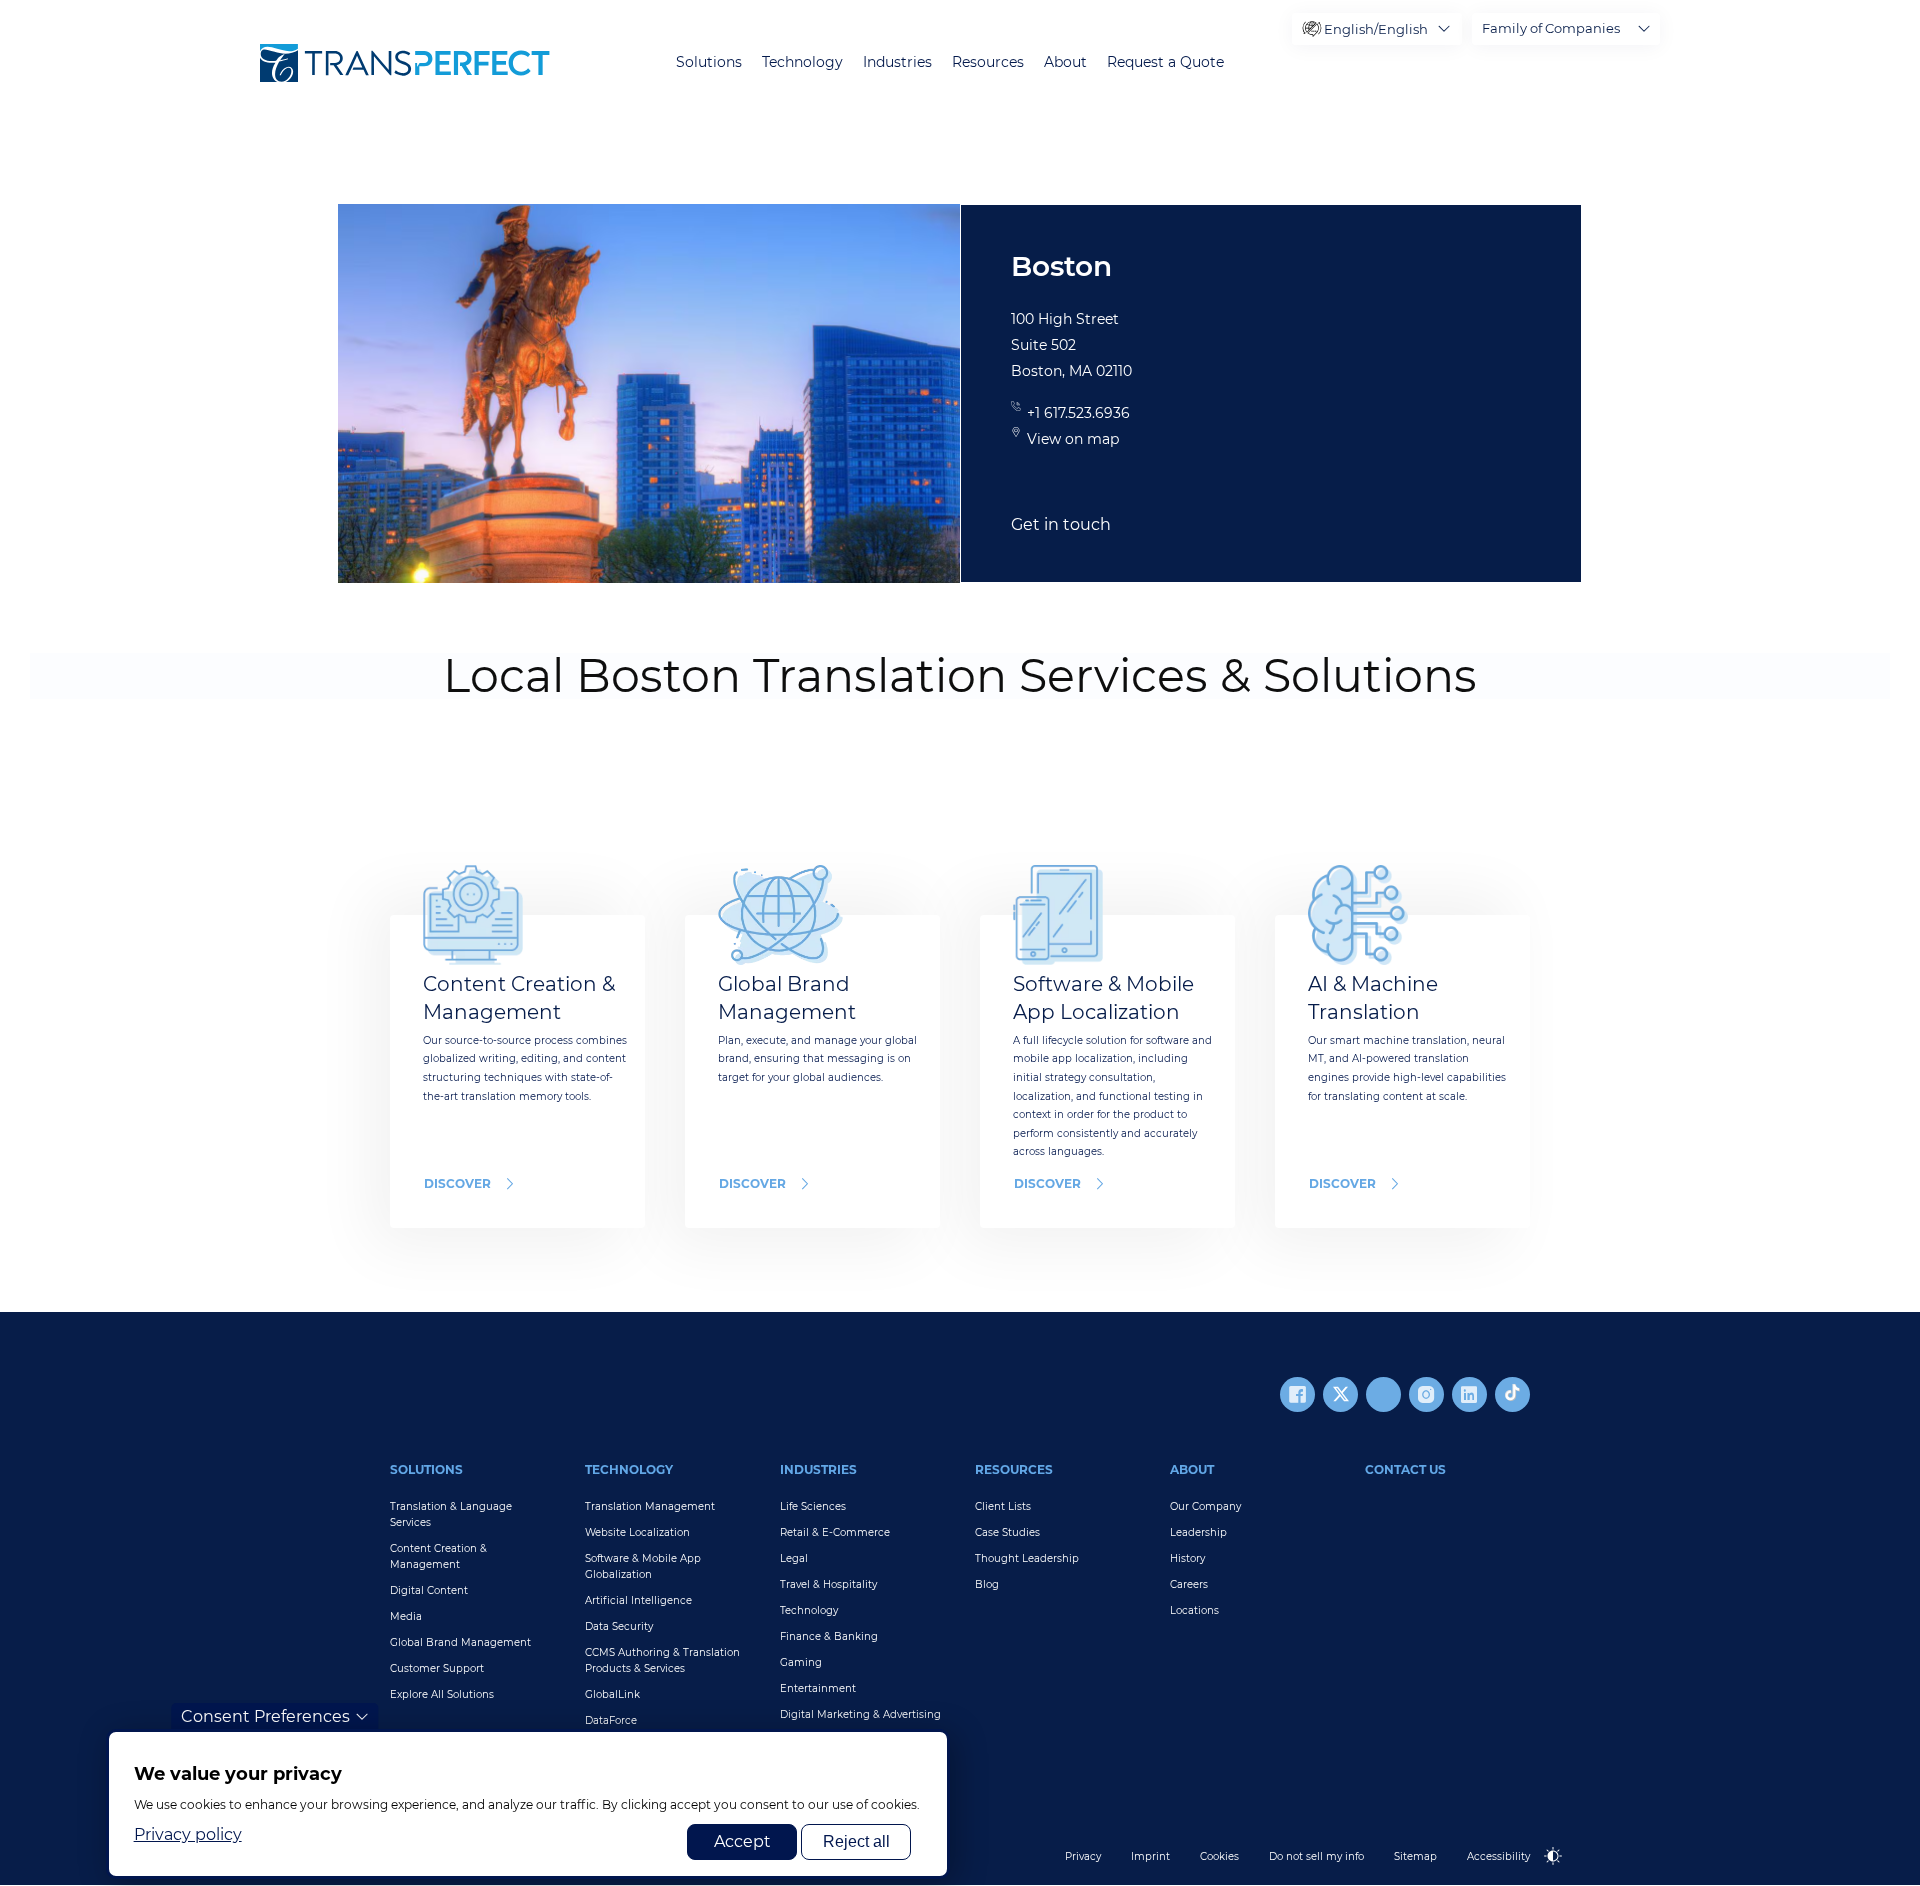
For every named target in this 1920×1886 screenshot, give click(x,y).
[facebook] (1297, 1394)
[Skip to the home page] (405, 63)
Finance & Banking (829, 1636)
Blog (987, 1584)
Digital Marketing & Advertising (860, 1714)
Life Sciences (813, 1506)
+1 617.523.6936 (1078, 413)
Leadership (1198, 1532)
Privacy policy (188, 1834)
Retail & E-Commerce (835, 1532)
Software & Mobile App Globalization (643, 1566)
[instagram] (1426, 1394)
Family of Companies (1551, 28)
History (1187, 1558)
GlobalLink (612, 1694)
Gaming (801, 1662)
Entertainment (818, 1688)
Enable (1562, 1872)
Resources (988, 62)
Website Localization (637, 1532)
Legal (794, 1558)
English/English (1376, 29)
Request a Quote (1165, 62)
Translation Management (650, 1506)
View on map (1073, 439)
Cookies (1219, 1856)
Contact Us (1405, 1469)
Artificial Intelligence (638, 1600)
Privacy (1083, 1856)
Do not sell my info (1316, 1856)
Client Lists (1003, 1506)
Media (406, 1616)
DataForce (611, 1720)
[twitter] (1340, 1394)
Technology (802, 62)
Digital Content (429, 1590)
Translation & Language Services (451, 1514)
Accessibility (1498, 1856)
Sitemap (1415, 1856)
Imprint (1150, 1856)
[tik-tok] (1512, 1394)
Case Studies (1007, 1532)
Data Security (619, 1626)
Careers (1189, 1584)
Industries (897, 62)
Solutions (709, 62)
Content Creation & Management (438, 1556)
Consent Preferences (265, 1716)
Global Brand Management (460, 1642)
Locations (1194, 1610)
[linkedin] (1469, 1394)
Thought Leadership (1027, 1558)
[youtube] (1383, 1394)
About (1065, 62)
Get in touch (1061, 524)
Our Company (1205, 1506)
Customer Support (437, 1668)
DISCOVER (457, 1183)
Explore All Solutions (442, 1694)
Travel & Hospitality (828, 1584)
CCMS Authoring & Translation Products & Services (662, 1660)
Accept (742, 1841)
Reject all (856, 1841)
